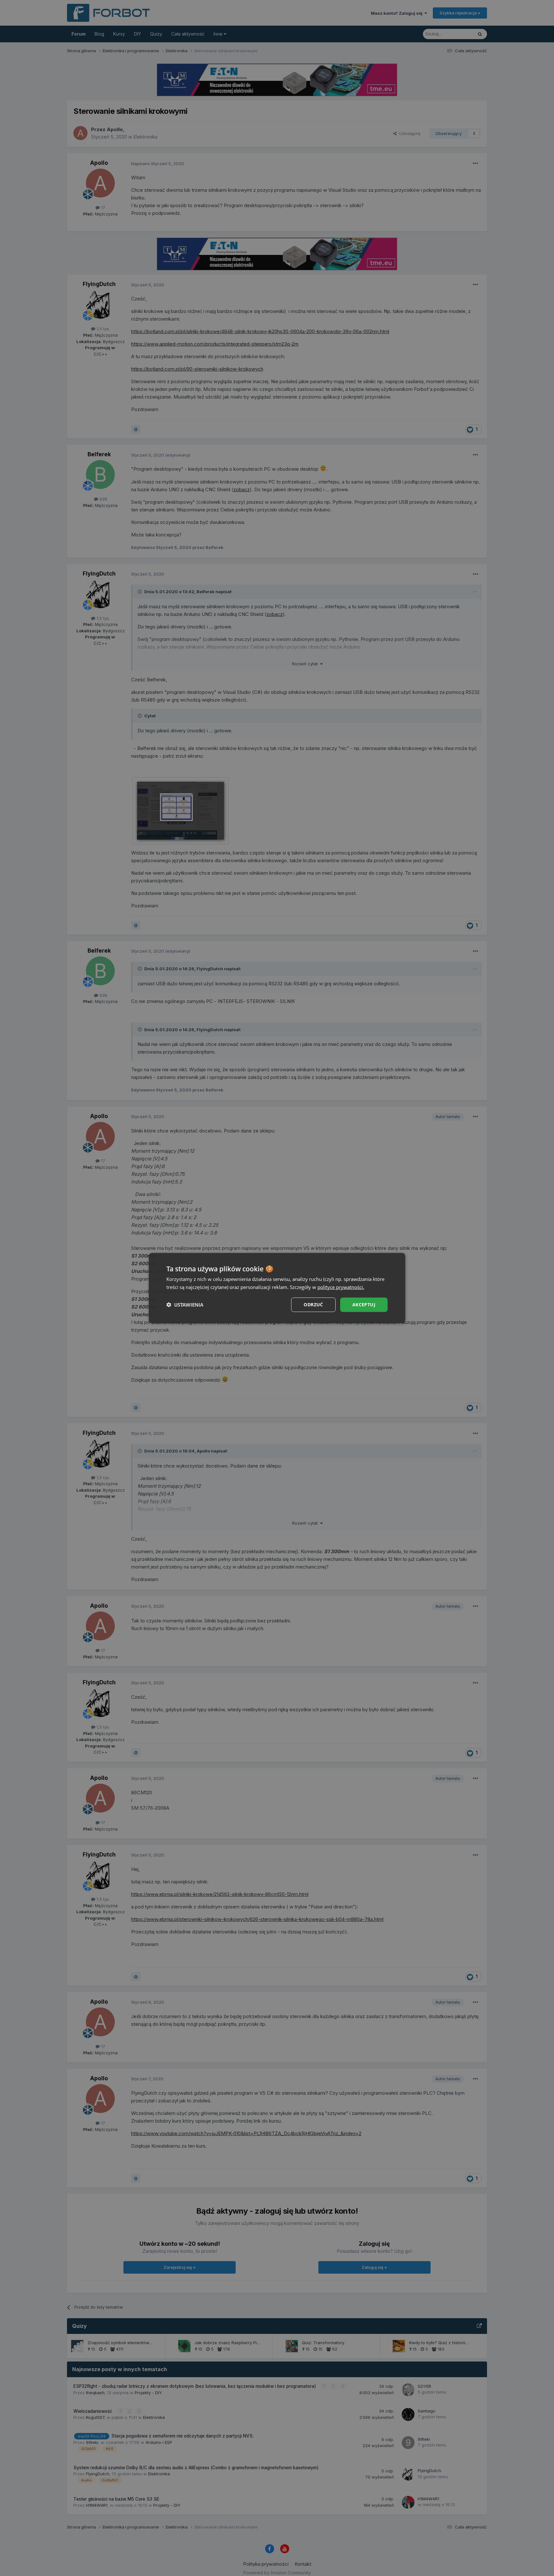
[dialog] (277, 1288)
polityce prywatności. (341, 1287)
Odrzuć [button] (313, 1305)
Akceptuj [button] (364, 1305)
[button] (185, 1305)
